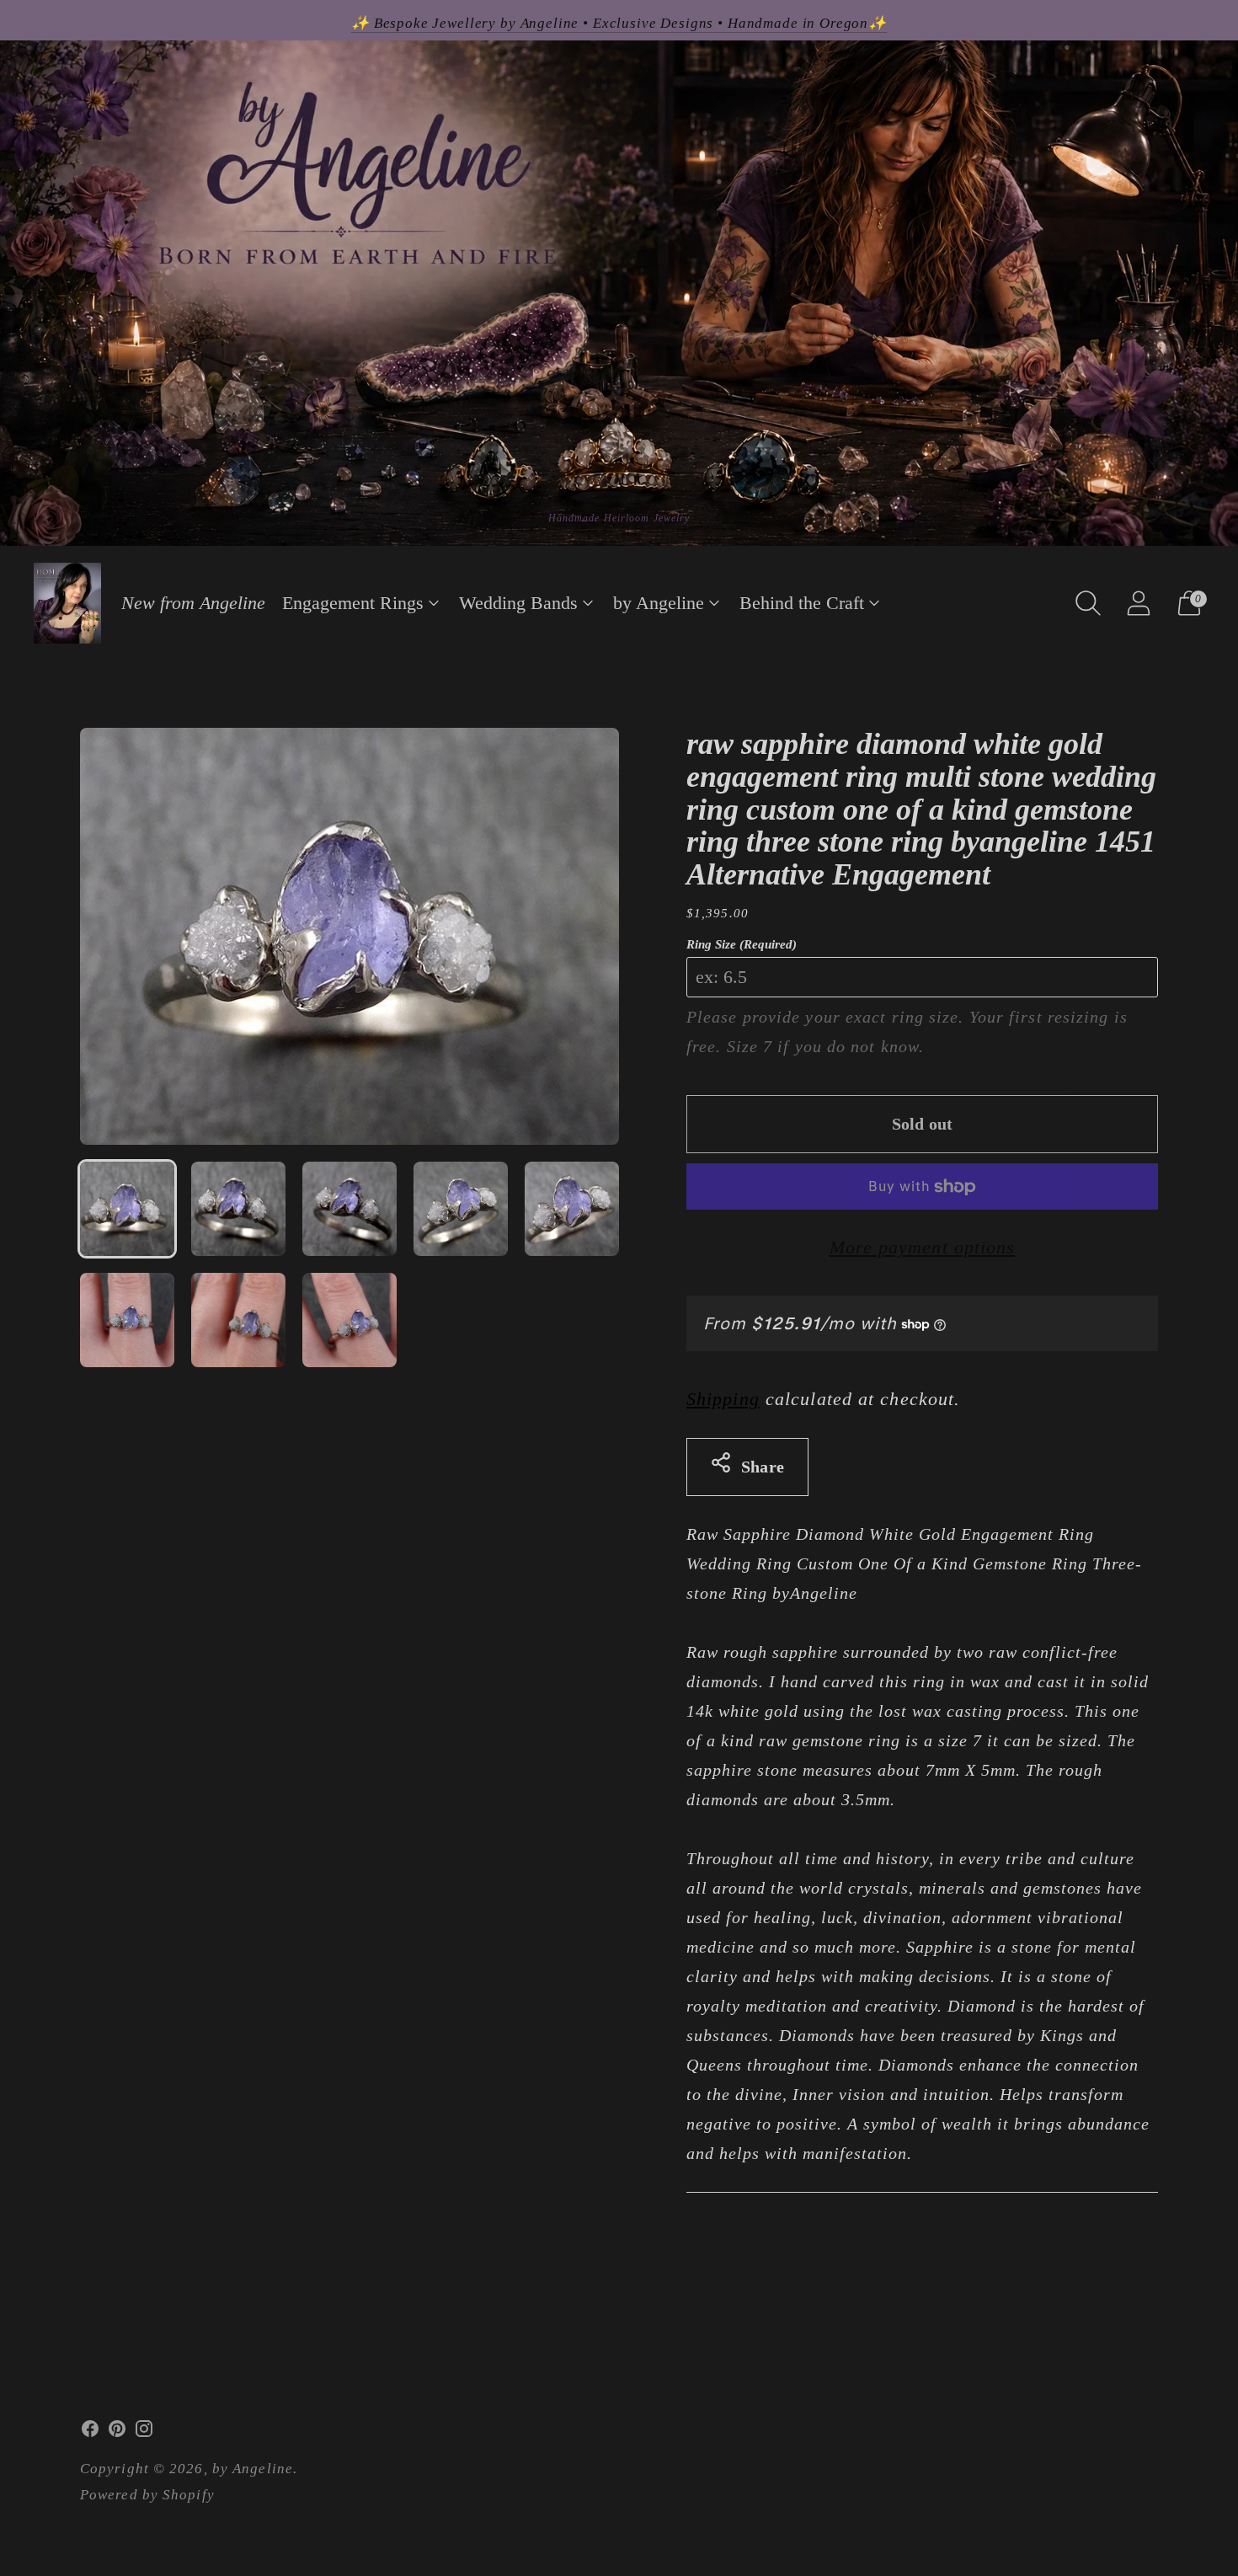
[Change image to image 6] (127, 1320)
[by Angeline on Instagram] (144, 2433)
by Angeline (659, 603)
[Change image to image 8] (350, 1320)
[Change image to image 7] (238, 1320)
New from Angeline (193, 603)
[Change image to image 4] (461, 1209)
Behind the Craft (802, 603)
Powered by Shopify (147, 2495)
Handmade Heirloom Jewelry (619, 518)
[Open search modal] (1088, 603)
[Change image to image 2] (238, 1209)
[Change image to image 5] (572, 1209)
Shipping (723, 1399)
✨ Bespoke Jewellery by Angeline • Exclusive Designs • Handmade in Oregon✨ (619, 23)
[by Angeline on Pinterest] (117, 2433)
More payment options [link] (923, 1247)
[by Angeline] (67, 603)
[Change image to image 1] (127, 1209)
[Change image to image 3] (350, 1209)
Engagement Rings (353, 603)
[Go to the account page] (1139, 603)
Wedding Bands (518, 603)
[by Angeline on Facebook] (90, 2433)
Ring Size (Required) (742, 944)
